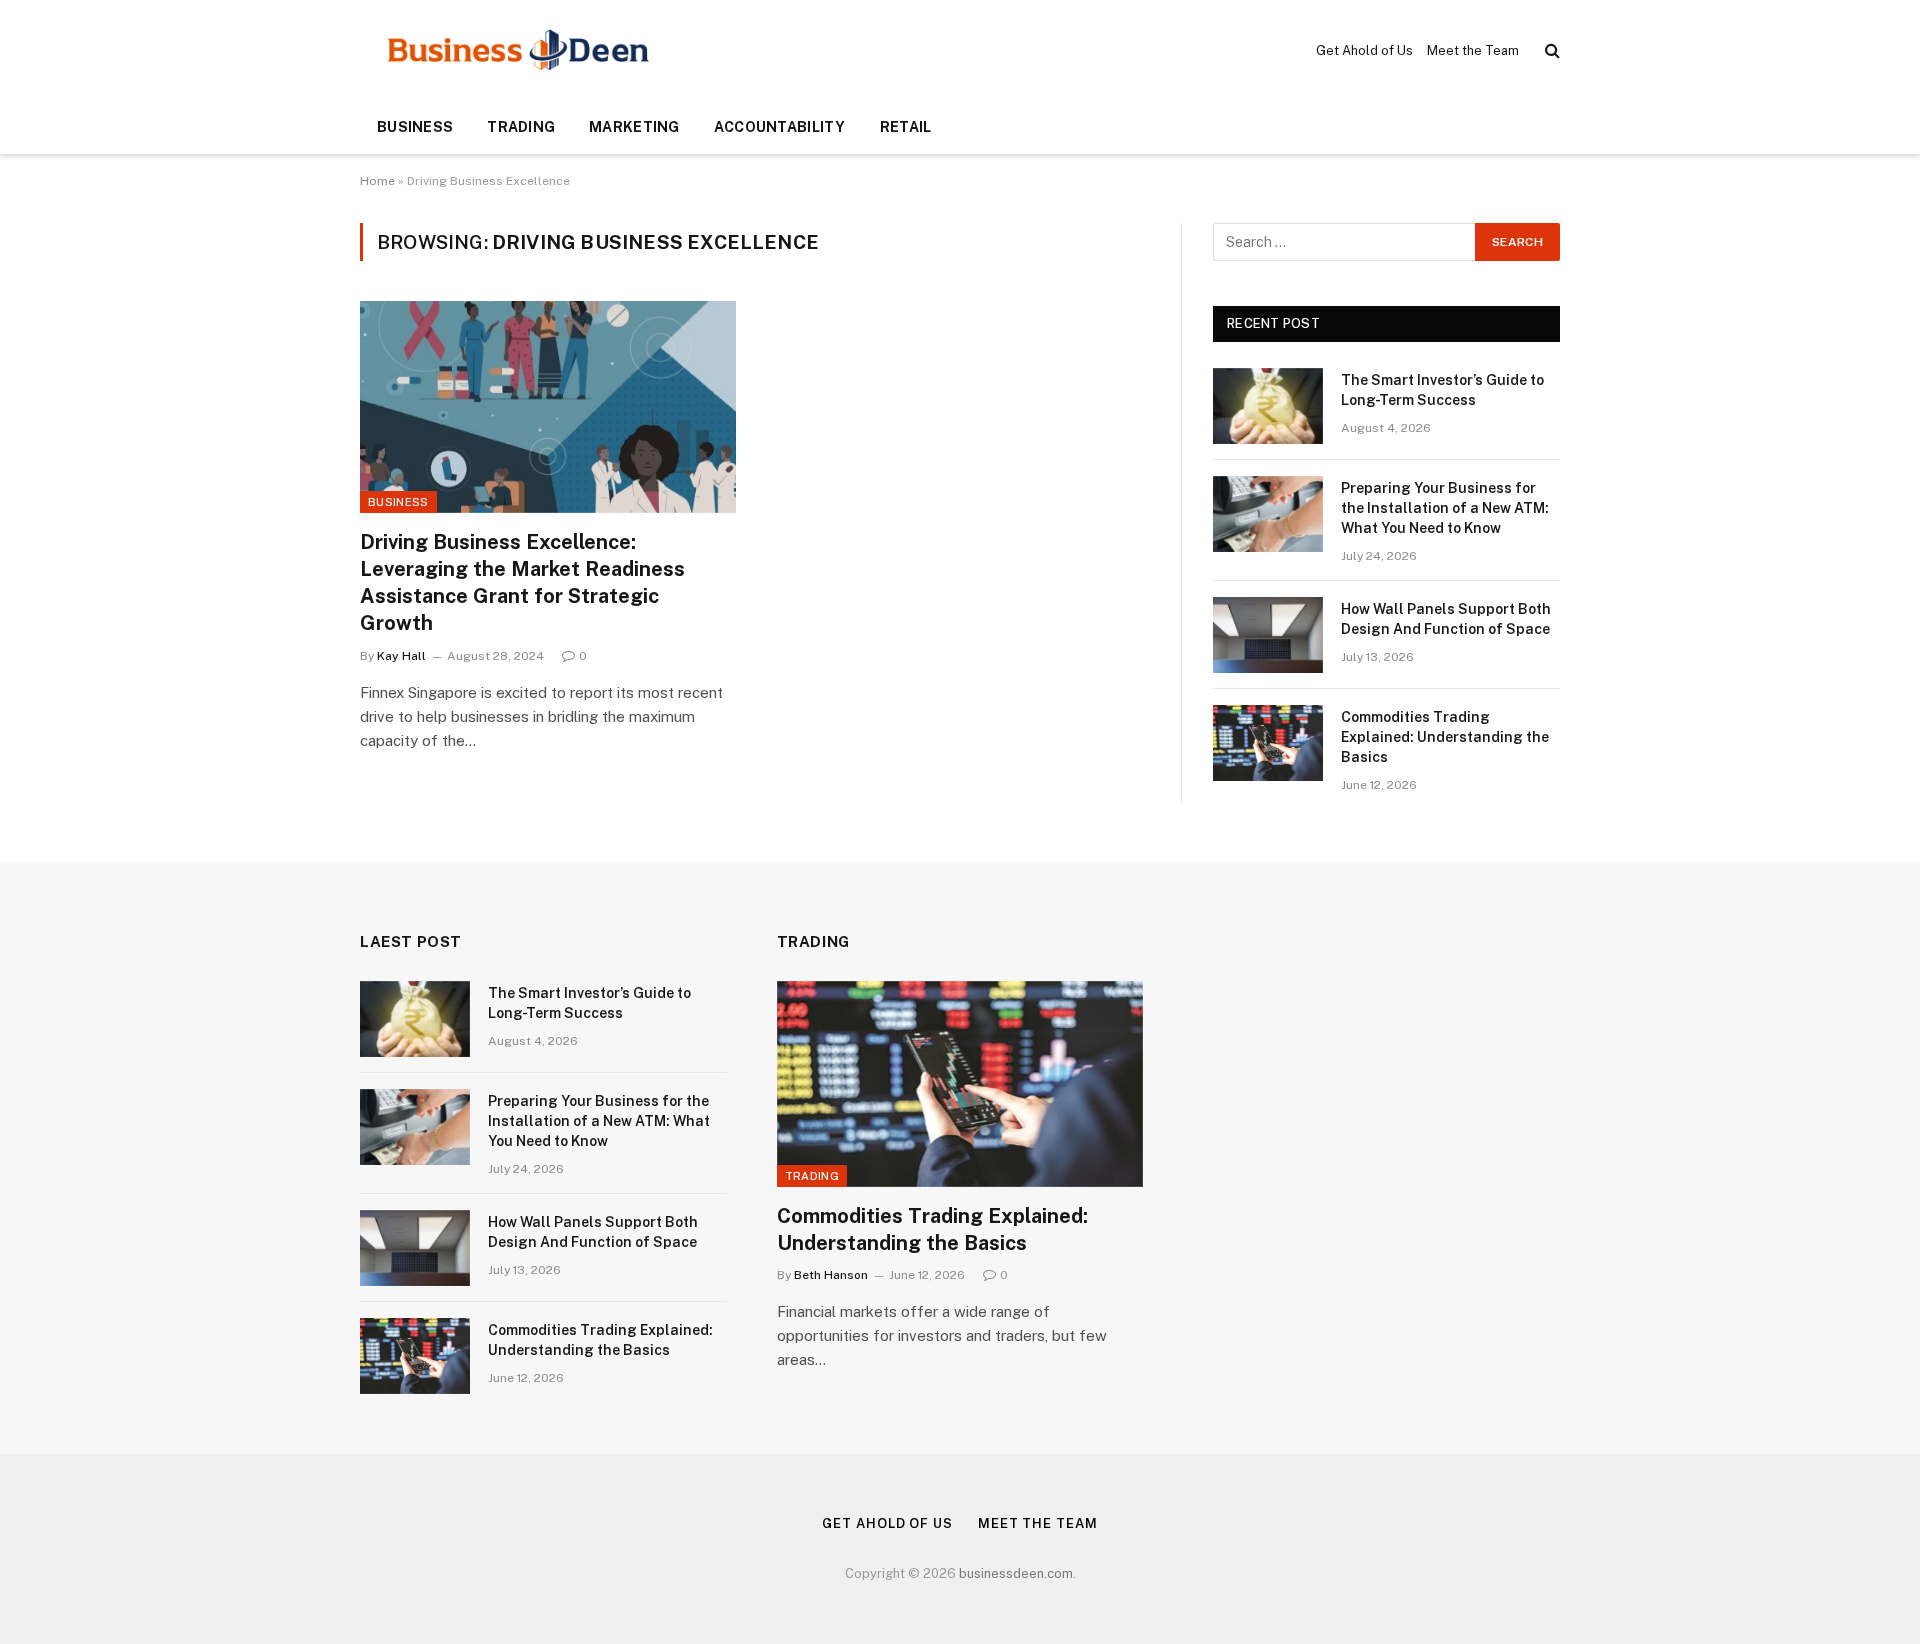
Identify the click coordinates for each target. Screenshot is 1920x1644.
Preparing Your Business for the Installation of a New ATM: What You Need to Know (1445, 508)
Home (377, 181)
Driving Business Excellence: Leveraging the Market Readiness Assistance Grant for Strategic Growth (522, 583)
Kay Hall (401, 656)
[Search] (1550, 50)
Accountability (780, 127)
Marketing (634, 127)
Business (415, 127)
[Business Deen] (519, 50)
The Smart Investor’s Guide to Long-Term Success (1442, 390)
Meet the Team (1473, 50)
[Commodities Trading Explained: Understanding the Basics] (1268, 743)
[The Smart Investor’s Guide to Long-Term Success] (1268, 406)
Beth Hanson (831, 1275)
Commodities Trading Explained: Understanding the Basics (1445, 737)
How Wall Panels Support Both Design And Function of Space (1446, 619)
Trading (521, 127)
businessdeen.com (1016, 1573)
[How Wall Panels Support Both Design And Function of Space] (1268, 635)
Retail (906, 127)
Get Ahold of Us (1364, 50)
